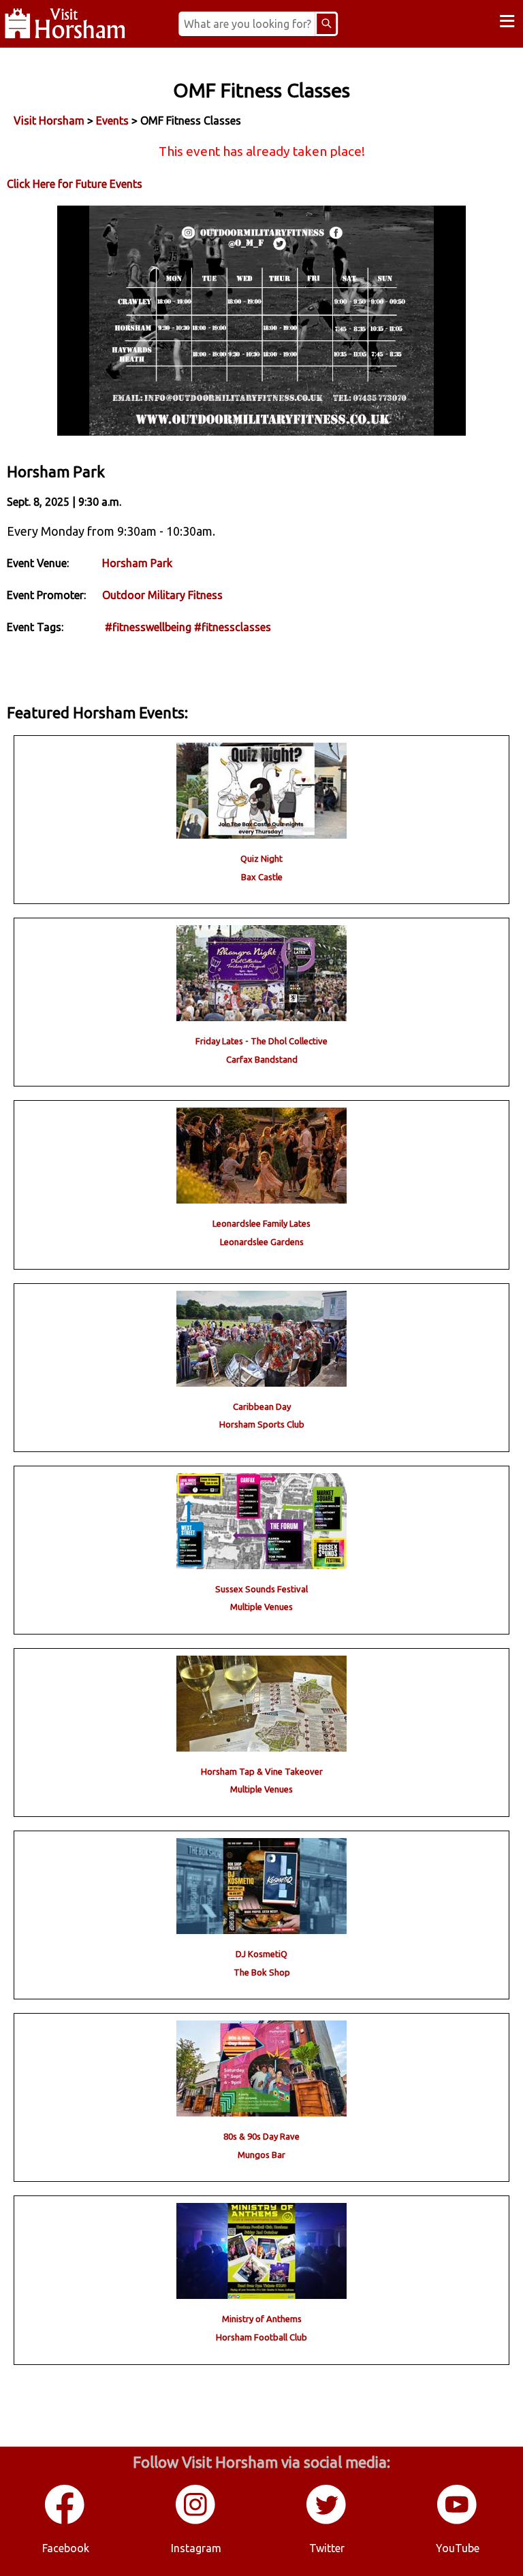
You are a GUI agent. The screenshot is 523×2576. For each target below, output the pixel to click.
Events (112, 120)
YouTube (458, 2548)
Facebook (66, 2548)
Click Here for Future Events (75, 184)
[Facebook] (65, 2522)
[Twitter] (327, 2522)
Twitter (327, 2548)
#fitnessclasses (233, 627)
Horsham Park (137, 563)
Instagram (196, 2548)
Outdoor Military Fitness (162, 595)
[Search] (326, 24)
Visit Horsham (49, 120)
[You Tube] (458, 2522)
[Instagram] (196, 2522)
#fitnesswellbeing (148, 627)
